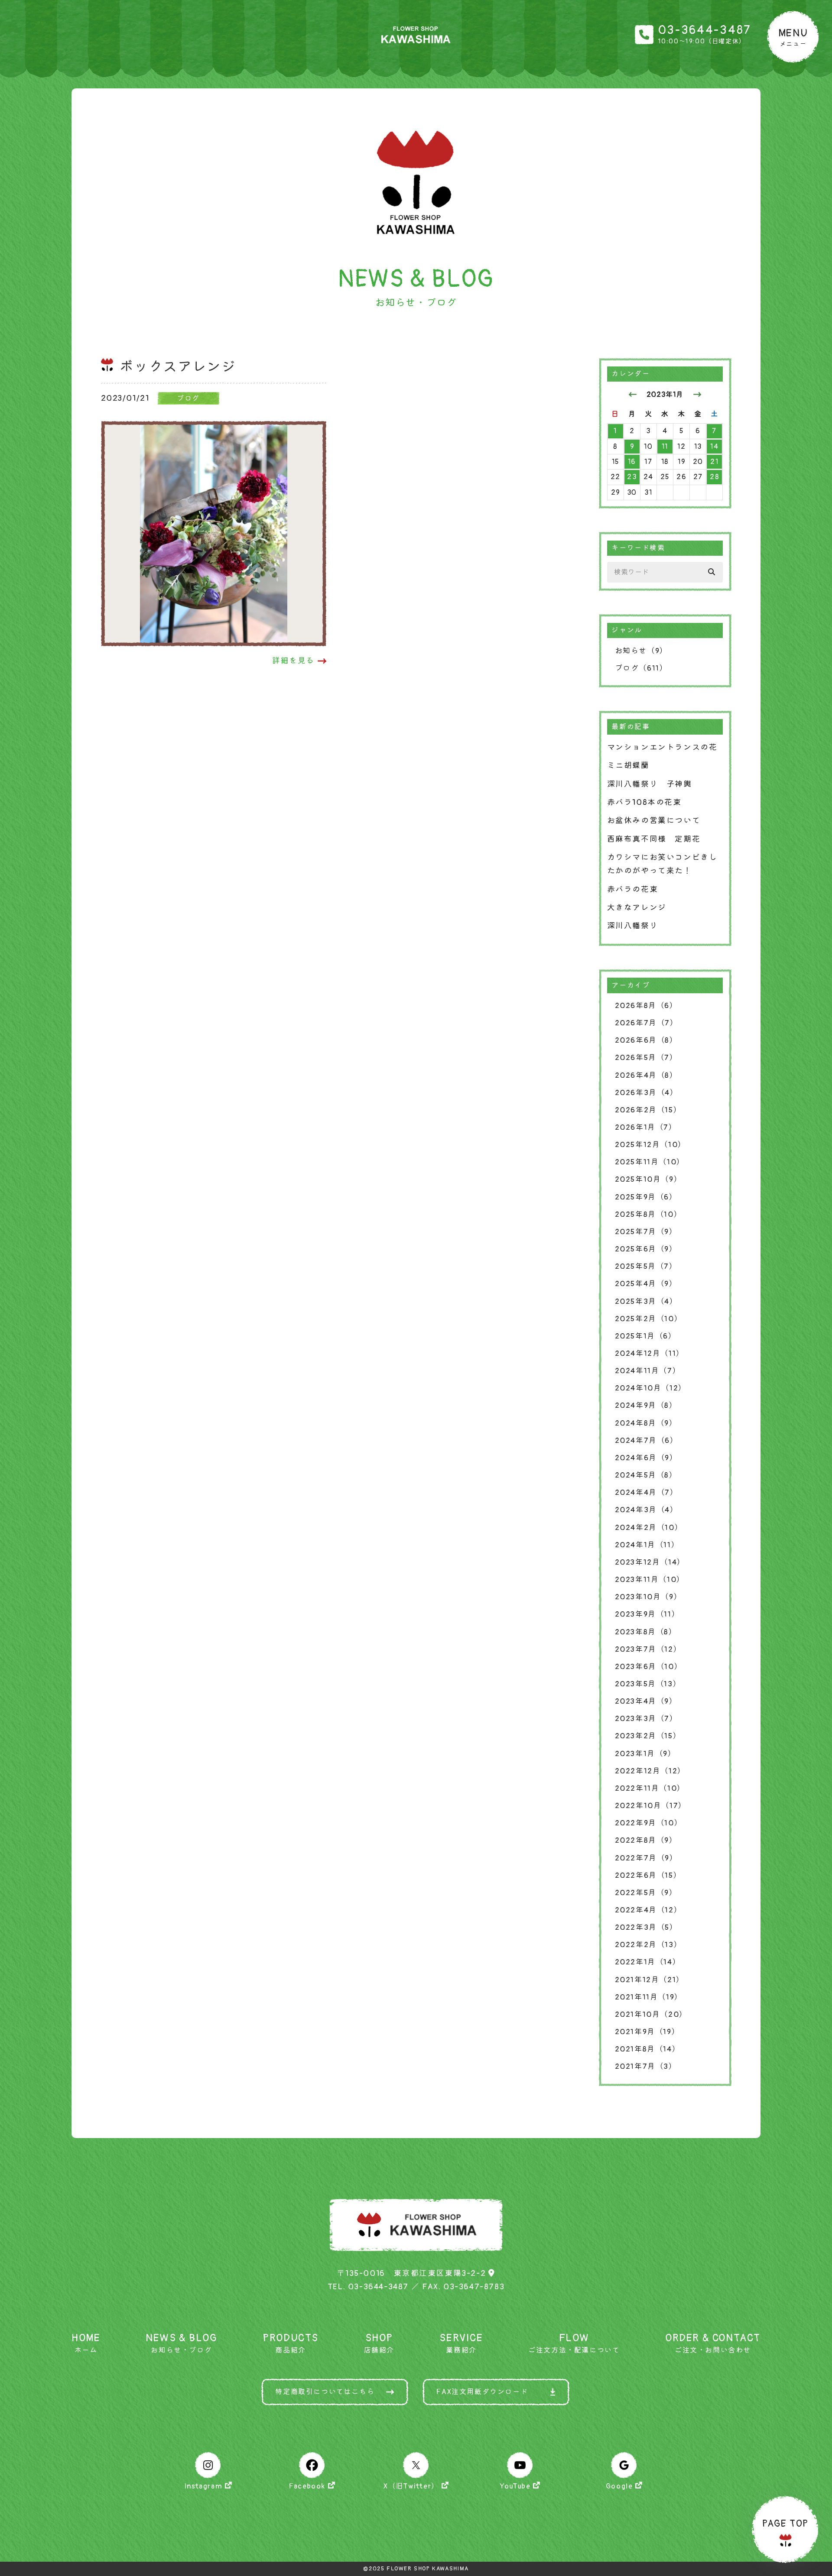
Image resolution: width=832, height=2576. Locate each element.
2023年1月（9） (645, 1754)
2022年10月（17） (651, 1806)
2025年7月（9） (646, 1232)
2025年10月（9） (648, 1179)
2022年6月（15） (648, 1875)
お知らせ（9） (641, 651)
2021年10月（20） (651, 2014)
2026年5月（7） (646, 1058)
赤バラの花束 (633, 889)
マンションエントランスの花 (662, 747)
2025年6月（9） (646, 1249)
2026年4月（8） (646, 1075)
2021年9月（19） (647, 2032)
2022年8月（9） (646, 1840)
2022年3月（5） (646, 1927)
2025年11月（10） (650, 1162)
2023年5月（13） (648, 1684)
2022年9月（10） (649, 1823)
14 (714, 447)
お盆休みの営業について (654, 821)
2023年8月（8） (646, 1632)
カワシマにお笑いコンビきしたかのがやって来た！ (662, 864)
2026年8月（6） (646, 1006)
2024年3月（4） (647, 1510)
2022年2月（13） (648, 1945)
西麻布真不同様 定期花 (654, 839)
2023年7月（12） (648, 1649)
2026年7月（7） (647, 1023)
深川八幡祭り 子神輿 (650, 784)
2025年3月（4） (646, 1301)
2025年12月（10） (650, 1145)
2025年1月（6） (646, 1336)
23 (632, 477)
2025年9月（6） (646, 1197)
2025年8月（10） (648, 1214)
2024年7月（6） (647, 1440)
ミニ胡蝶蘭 (628, 766)
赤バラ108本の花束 (644, 802)
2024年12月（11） (650, 1353)
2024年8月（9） (646, 1423)
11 (665, 447)
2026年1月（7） (646, 1127)
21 (714, 462)
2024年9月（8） (646, 1405)
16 (632, 462)
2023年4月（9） (646, 1701)
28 (714, 477)
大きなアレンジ (637, 908)
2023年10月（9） (648, 1597)
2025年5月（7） (646, 1266)
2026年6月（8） (646, 1040)
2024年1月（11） (647, 1545)
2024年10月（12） (651, 1388)
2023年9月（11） (647, 1614)
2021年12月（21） (650, 1980)
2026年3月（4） (647, 1093)
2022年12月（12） (650, 1771)
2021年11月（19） (649, 1997)
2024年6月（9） (646, 1458)
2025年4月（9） (646, 1284)
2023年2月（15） (648, 1736)
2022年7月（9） (646, 1858)
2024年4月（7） (647, 1492)
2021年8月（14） (648, 2049)
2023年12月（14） (650, 1562)
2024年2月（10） (649, 1528)
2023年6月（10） (649, 1667)
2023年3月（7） (646, 1719)
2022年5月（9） (646, 1893)
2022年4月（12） (648, 1910)
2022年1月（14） (648, 1962)
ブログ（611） (641, 668)
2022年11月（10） (650, 1788)
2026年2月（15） (648, 1110)
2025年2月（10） (649, 1319)
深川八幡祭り (633, 926)
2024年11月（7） (648, 1371)
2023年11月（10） (650, 1580)
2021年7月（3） (646, 2066)
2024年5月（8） (646, 1475)
